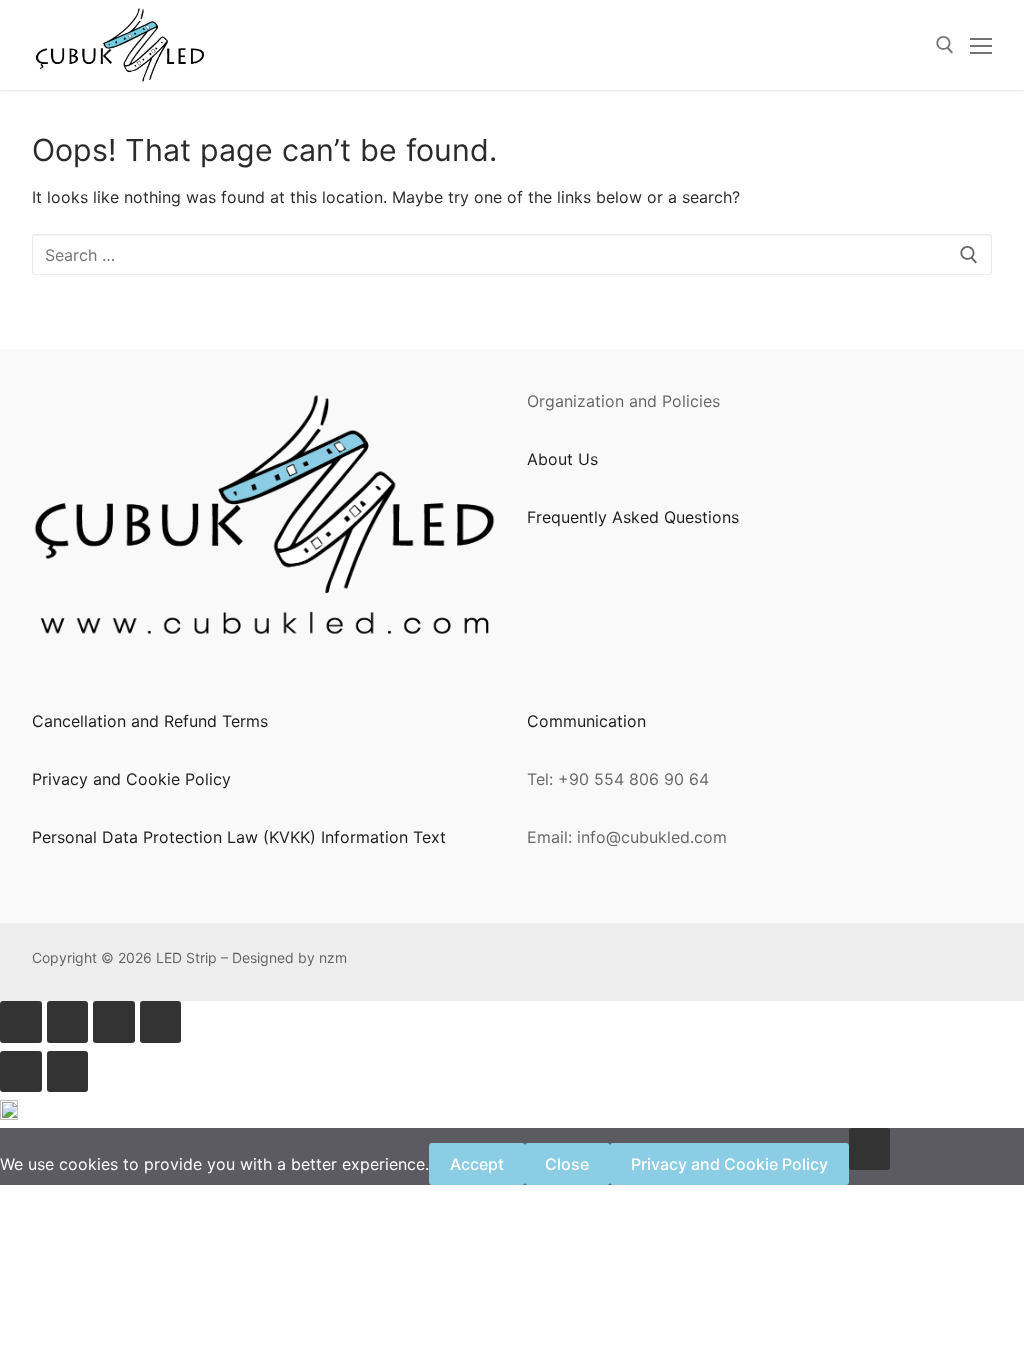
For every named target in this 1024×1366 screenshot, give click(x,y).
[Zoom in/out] (21, 1022)
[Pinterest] (634, 962)
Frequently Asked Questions (633, 517)
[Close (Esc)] (161, 1022)
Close (567, 1164)
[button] (512, 1114)
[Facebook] (603, 962)
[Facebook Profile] (573, 962)
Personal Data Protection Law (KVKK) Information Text (239, 837)
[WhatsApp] (542, 962)
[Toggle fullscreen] (68, 1022)
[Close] (870, 1149)
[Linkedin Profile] (695, 962)
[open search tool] (945, 45)
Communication (586, 721)
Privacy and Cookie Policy (131, 779)
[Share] (114, 1022)
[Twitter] (756, 962)
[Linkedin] (726, 962)
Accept (477, 1164)
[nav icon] (981, 45)
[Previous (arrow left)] (21, 1072)
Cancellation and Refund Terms (150, 721)
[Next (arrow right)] (68, 1072)
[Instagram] (664, 962)
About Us (562, 459)
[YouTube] (787, 962)
